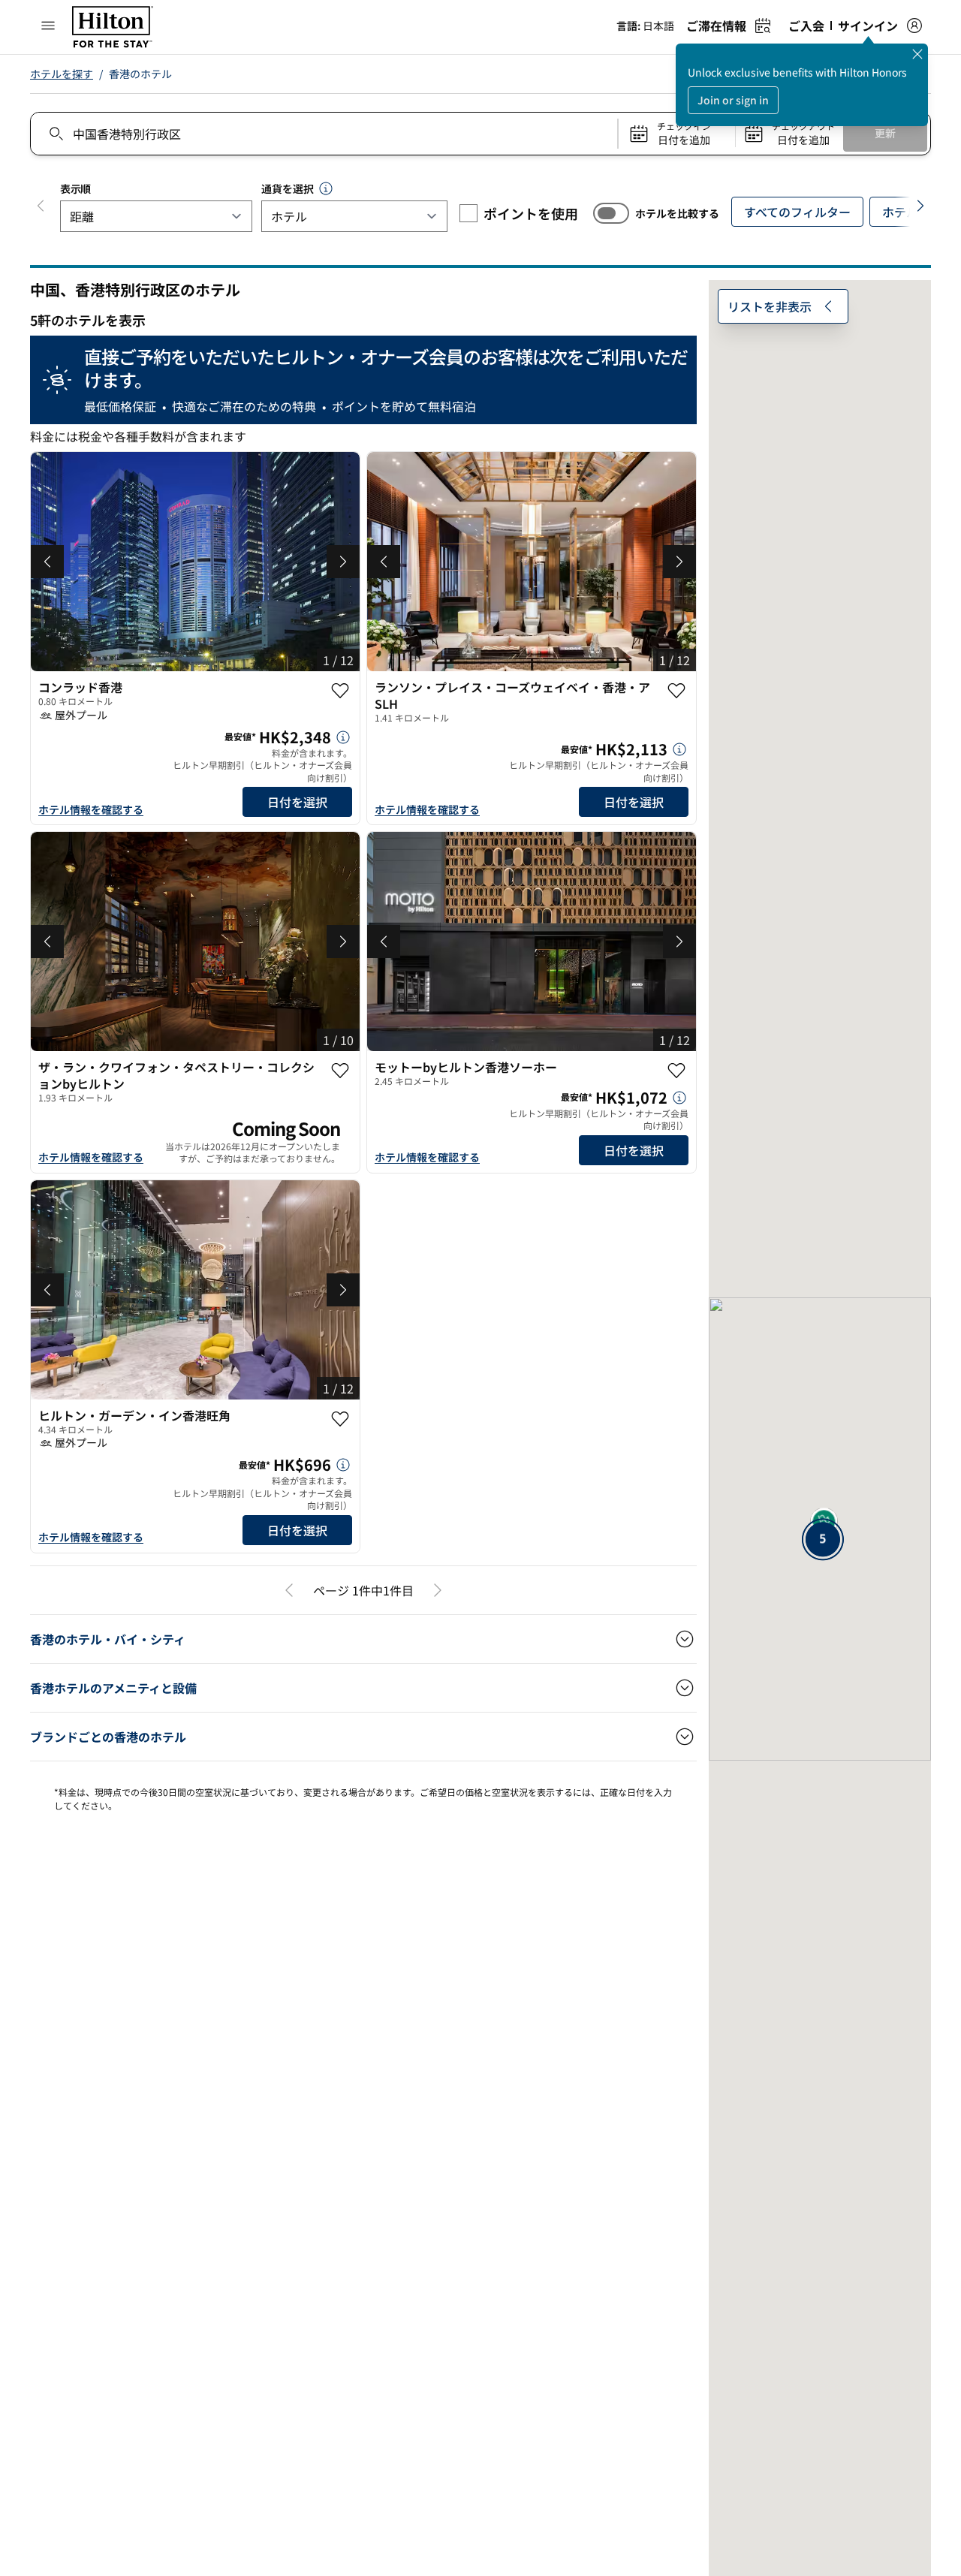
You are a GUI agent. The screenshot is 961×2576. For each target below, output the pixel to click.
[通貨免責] (326, 188)
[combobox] (323, 134)
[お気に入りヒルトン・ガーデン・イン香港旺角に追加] (340, 1419)
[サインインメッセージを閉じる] (917, 54)
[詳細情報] (343, 737)
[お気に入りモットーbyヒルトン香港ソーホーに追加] (676, 1071)
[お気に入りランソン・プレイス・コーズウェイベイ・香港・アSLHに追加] (676, 691)
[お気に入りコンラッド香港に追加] (340, 691)
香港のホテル (140, 74)
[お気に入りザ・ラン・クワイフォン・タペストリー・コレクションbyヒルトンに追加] (340, 1071)
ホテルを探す (62, 74)
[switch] (611, 213)
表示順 (75, 188)
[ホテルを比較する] (611, 213)
